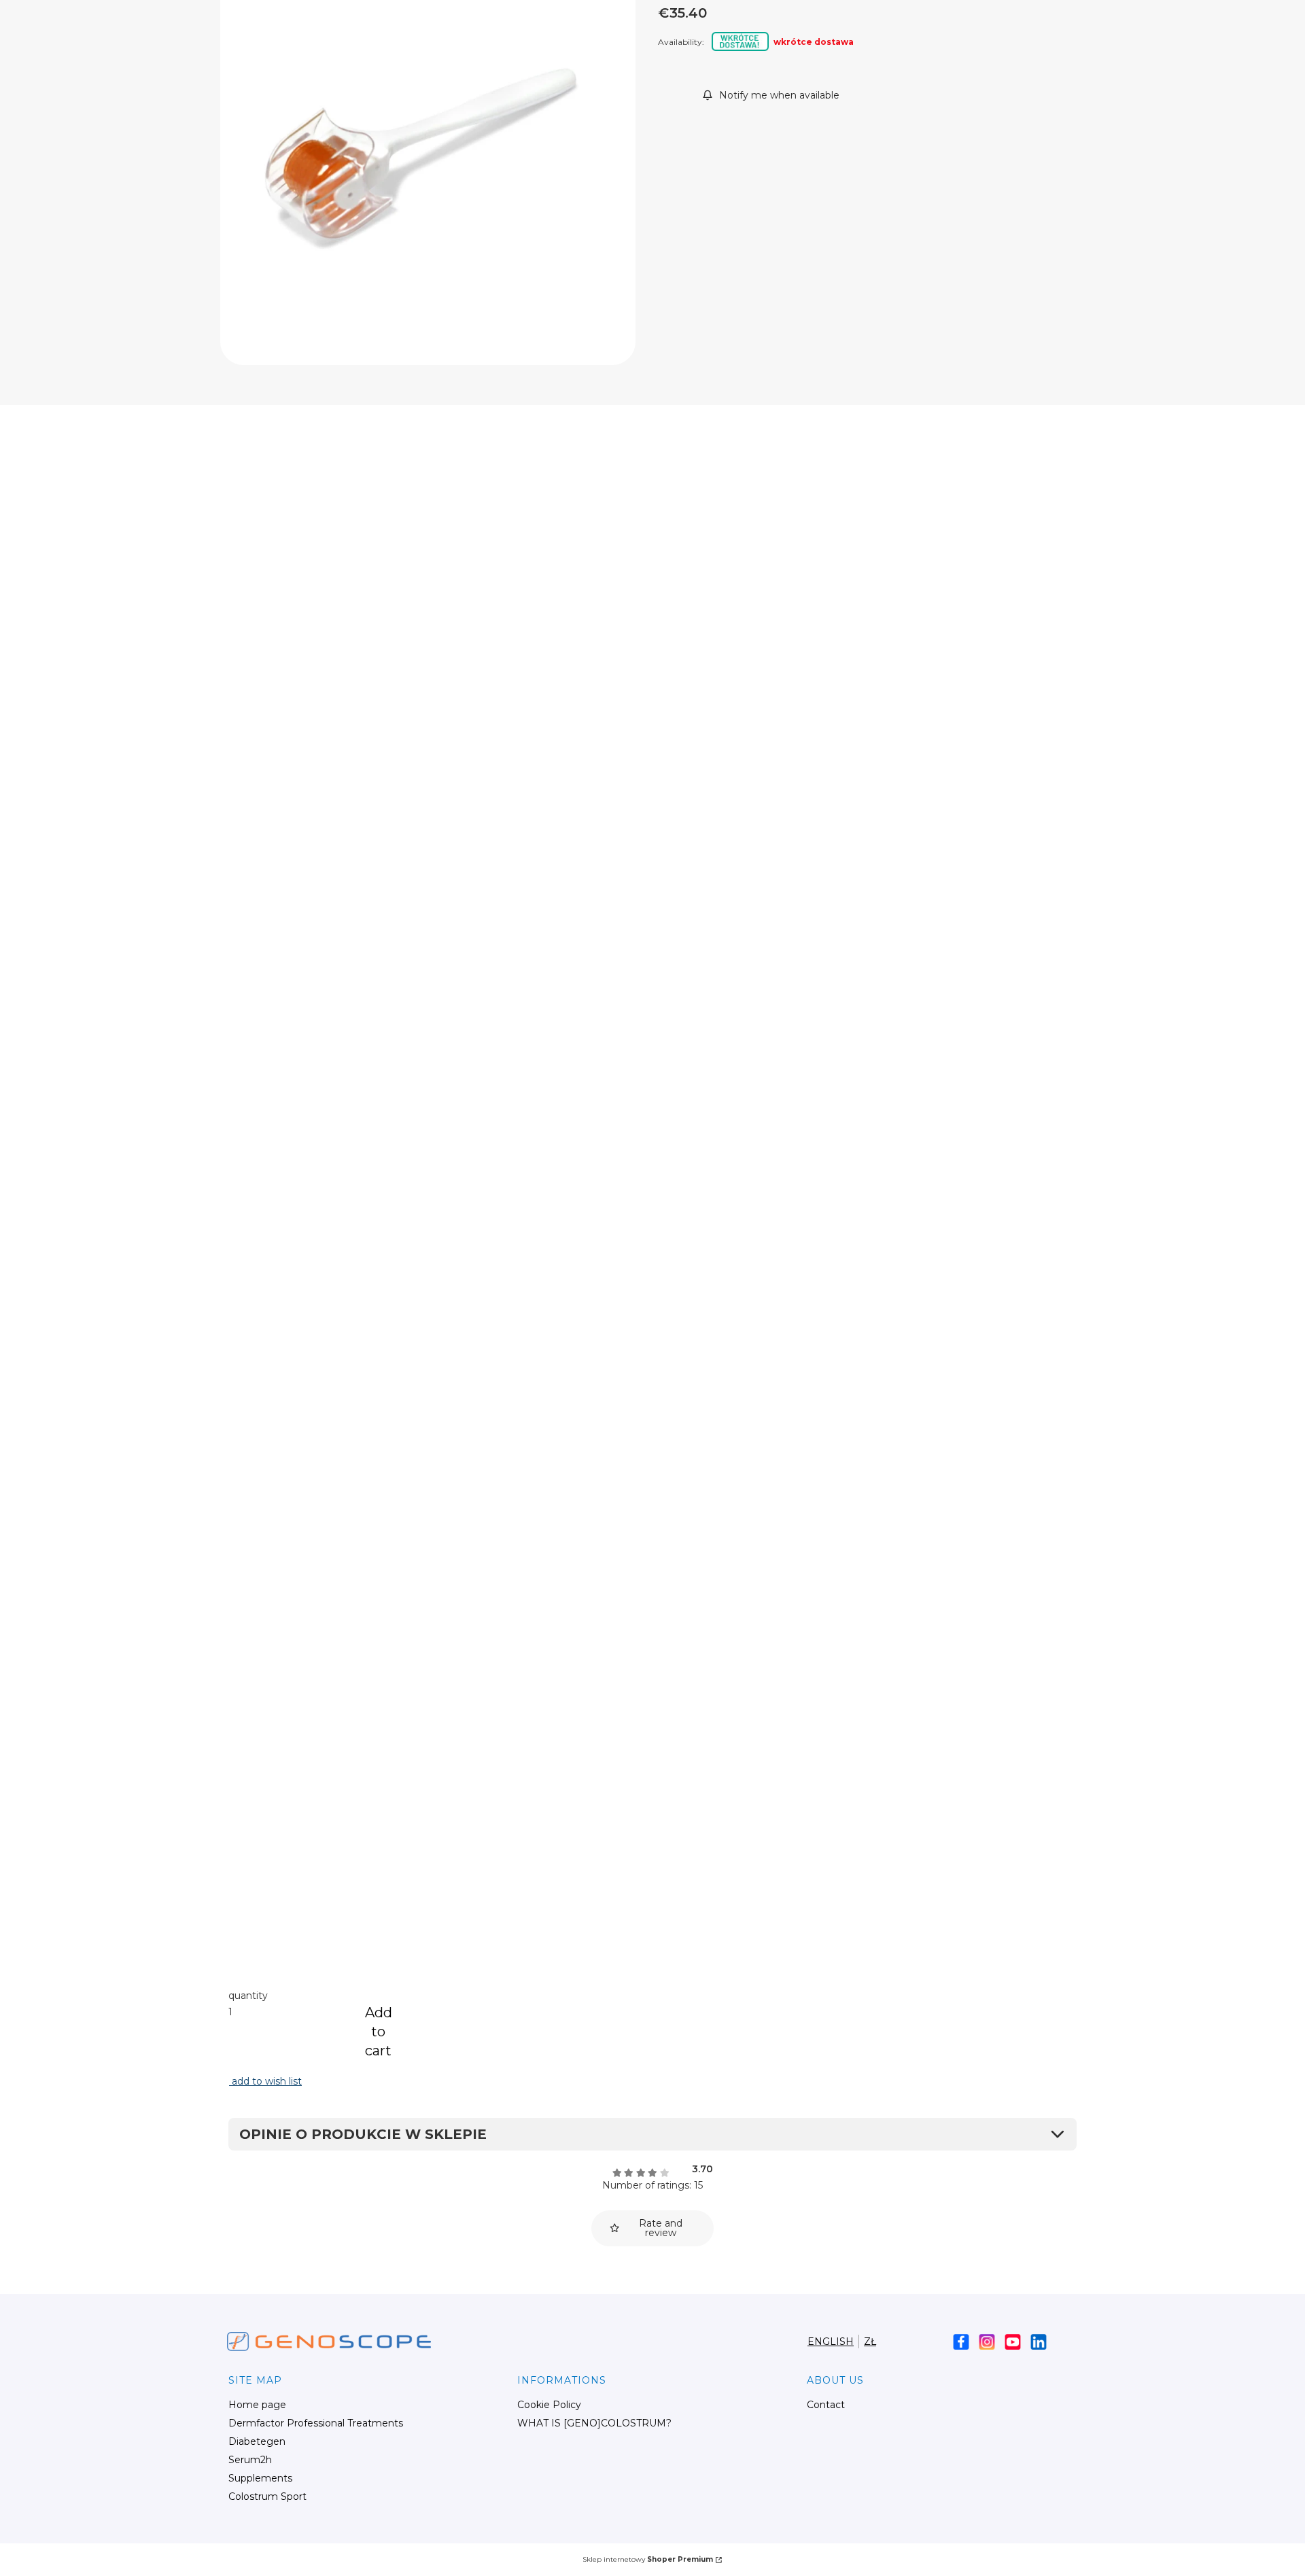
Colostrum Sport (267, 2496)
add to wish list (265, 2081)
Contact (826, 2405)
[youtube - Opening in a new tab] (1013, 2342)
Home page (257, 2405)
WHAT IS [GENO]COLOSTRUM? (594, 2423)
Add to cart (379, 2032)
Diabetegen (257, 2441)
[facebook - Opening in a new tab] (961, 2342)
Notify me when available (779, 95)
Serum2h (250, 2460)
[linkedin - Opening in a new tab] (1039, 2342)
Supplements (260, 2478)
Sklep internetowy (648, 2559)
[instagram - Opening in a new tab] (987, 2342)
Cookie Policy (549, 2405)
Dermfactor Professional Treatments (316, 2423)
